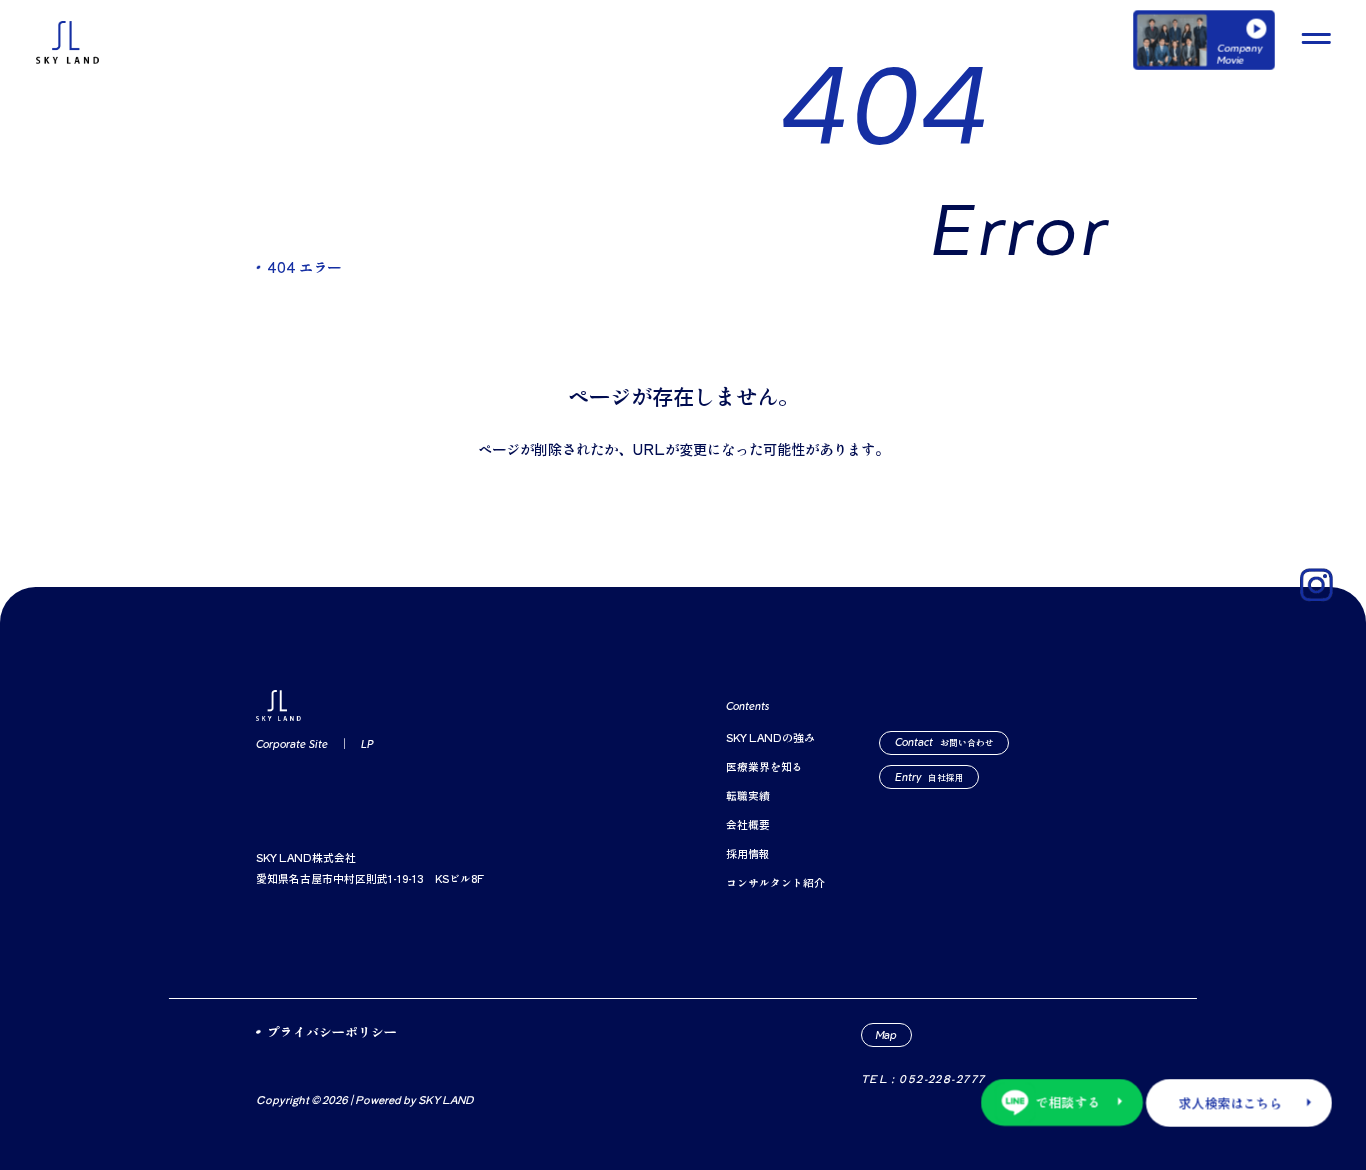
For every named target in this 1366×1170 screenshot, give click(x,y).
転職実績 (748, 795)
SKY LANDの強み (770, 737)
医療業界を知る (764, 766)
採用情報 (748, 853)
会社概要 (748, 824)
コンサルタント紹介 (775, 882)
